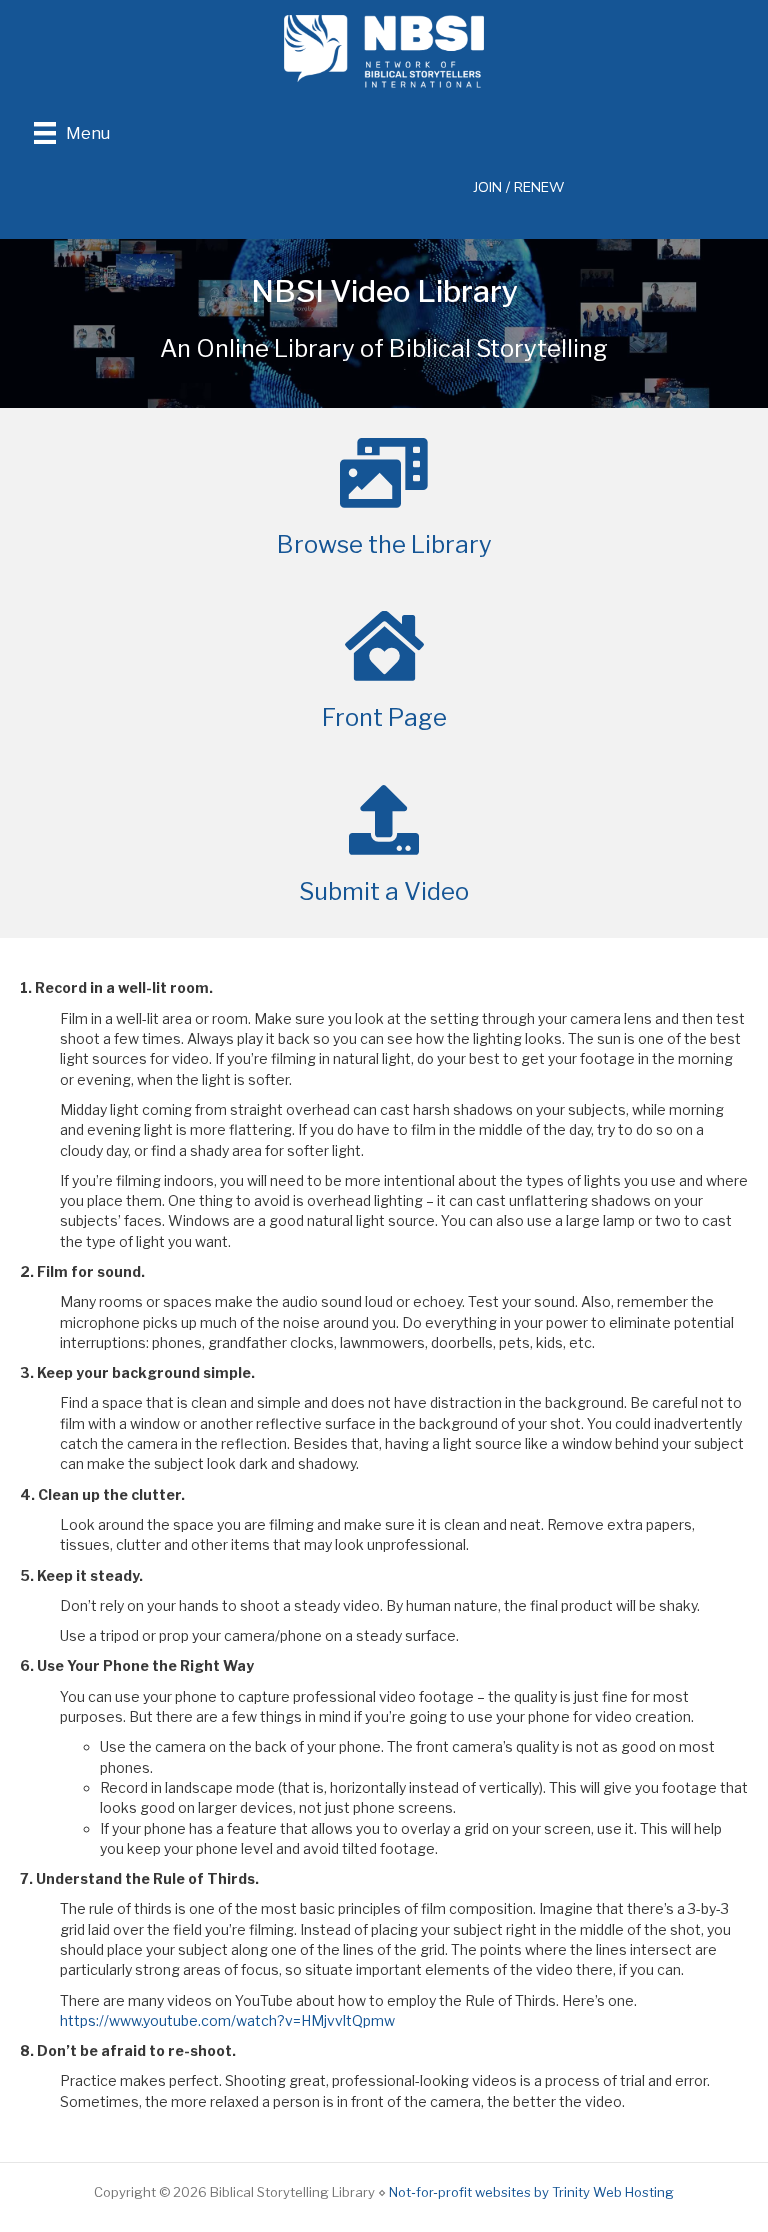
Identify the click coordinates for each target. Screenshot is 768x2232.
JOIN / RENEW (519, 187)
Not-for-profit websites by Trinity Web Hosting (531, 2192)
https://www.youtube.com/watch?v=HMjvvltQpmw (229, 2020)
